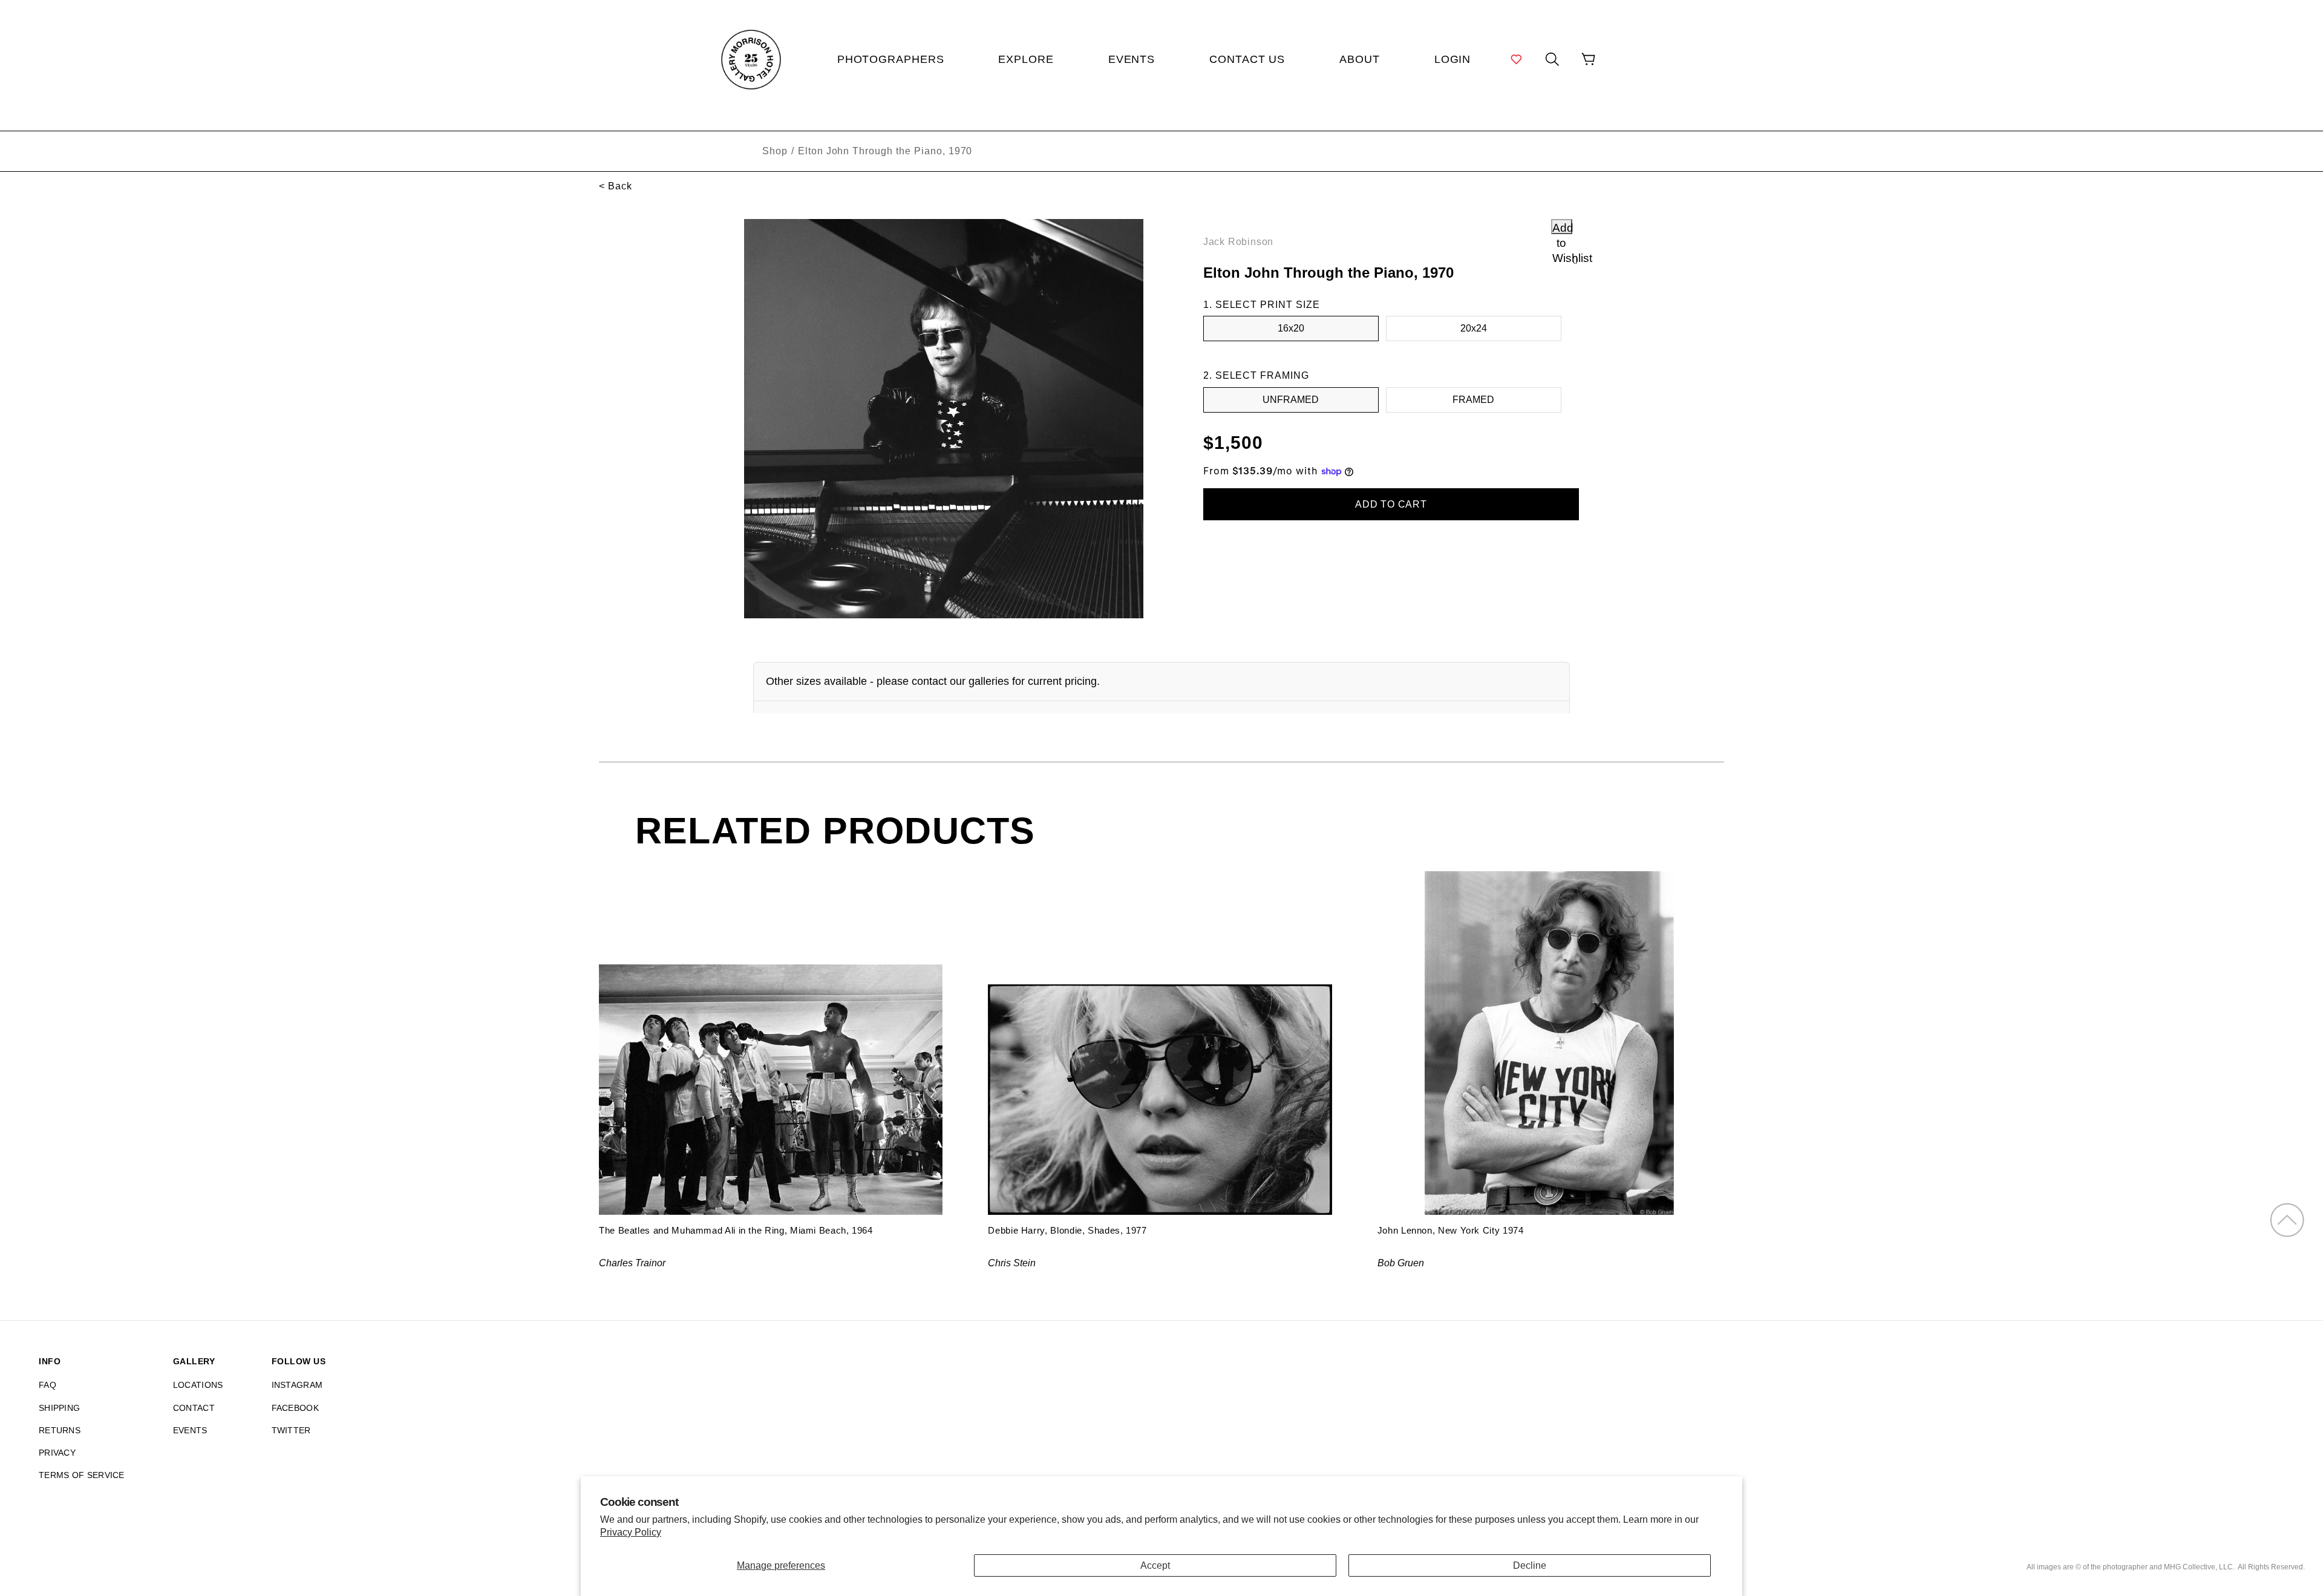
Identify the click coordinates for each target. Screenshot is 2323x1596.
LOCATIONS (198, 1385)
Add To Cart (1391, 504)
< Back (616, 186)
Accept (1155, 1565)
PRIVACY (57, 1453)
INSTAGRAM (297, 1385)
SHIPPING (59, 1408)
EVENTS (190, 1430)
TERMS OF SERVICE (82, 1475)
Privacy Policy (631, 1532)
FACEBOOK (295, 1408)
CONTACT (194, 1408)
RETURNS (60, 1430)
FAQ (47, 1385)
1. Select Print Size (1262, 305)
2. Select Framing (1256, 375)
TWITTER (291, 1430)
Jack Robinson (1238, 242)
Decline (1530, 1565)
